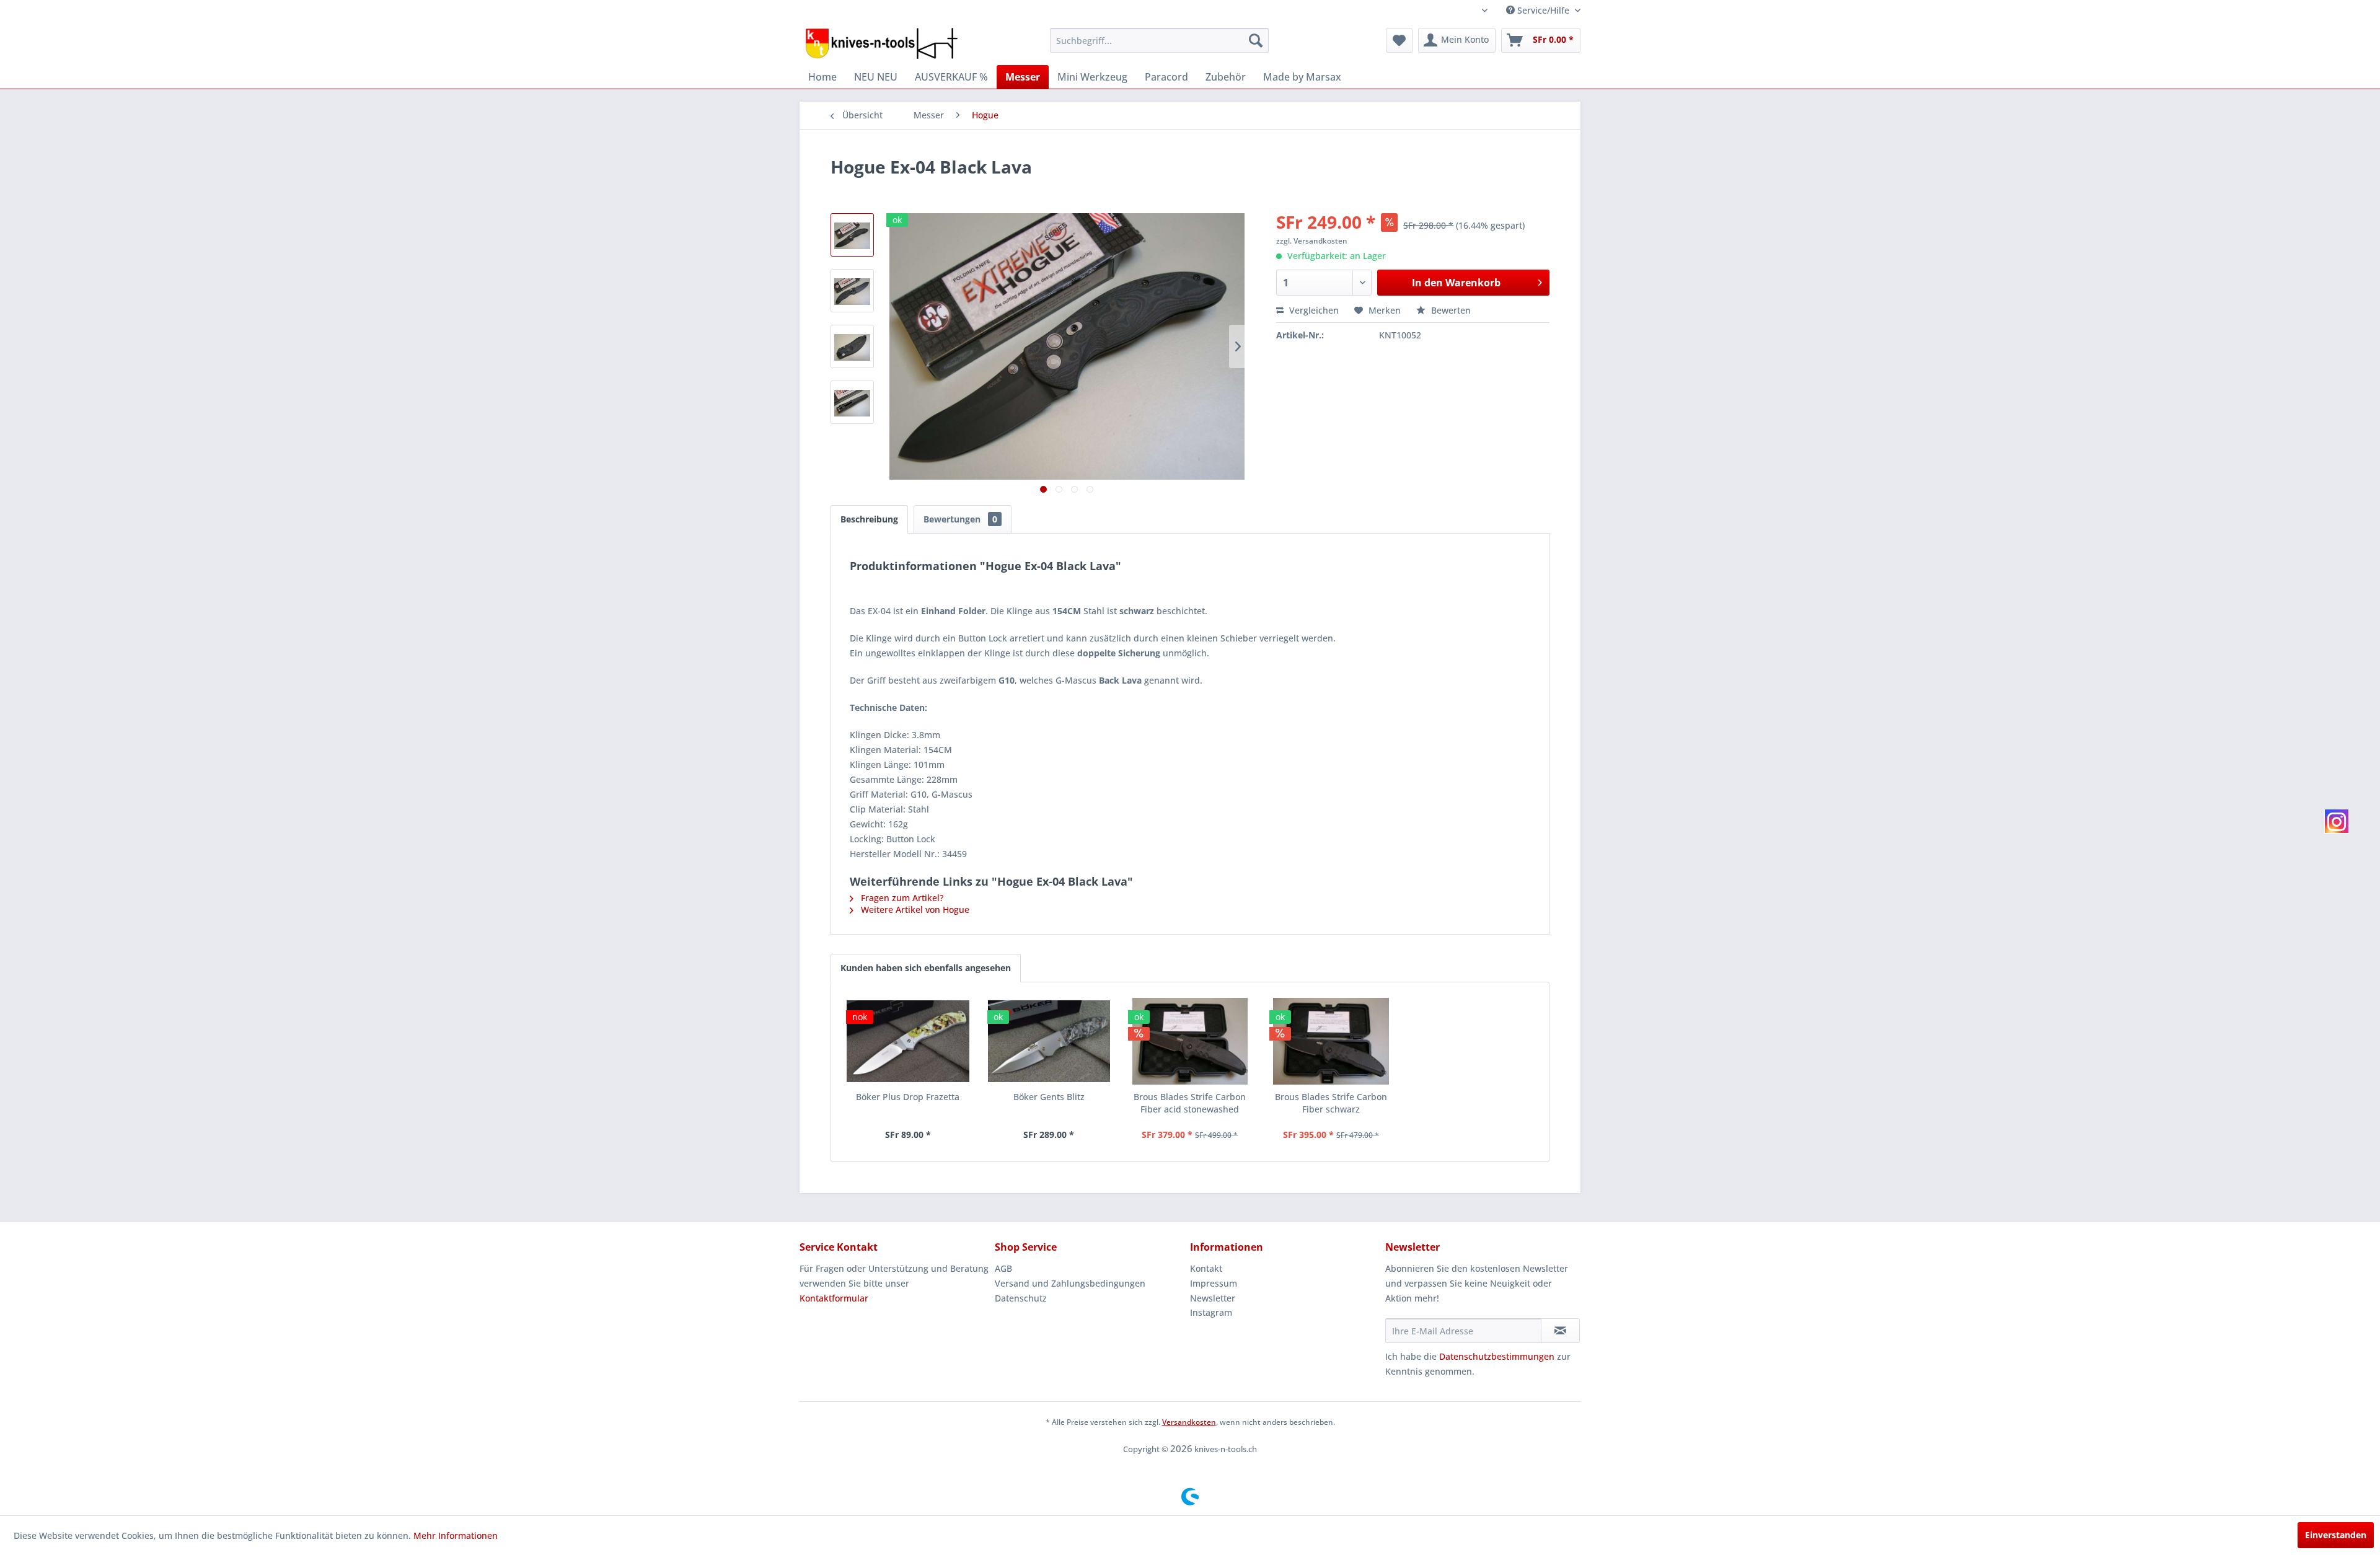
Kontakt (1206, 1268)
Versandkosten (1189, 1422)
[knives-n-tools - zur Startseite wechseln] (882, 43)
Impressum (1214, 1283)
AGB (1003, 1268)
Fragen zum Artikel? (901, 898)
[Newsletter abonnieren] (1560, 1331)
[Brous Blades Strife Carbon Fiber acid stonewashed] (1190, 1041)
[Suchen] (1256, 40)
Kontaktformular (834, 1298)
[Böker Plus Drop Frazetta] (908, 1041)
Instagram (1211, 1312)
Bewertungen (960, 519)
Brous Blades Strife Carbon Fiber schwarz (1331, 1103)
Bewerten (1450, 310)
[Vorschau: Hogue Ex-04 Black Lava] (852, 235)
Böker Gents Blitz (1049, 1097)
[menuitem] (1159, 40)
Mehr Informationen (456, 1535)
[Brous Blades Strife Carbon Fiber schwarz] (1331, 1041)
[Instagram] (2337, 821)
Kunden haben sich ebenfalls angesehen (926, 968)
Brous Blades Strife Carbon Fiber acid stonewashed (1190, 1103)
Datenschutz (1021, 1298)
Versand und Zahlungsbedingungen (1070, 1283)
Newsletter (1213, 1298)
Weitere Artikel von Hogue (914, 910)
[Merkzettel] (1399, 40)
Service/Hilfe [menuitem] (1543, 10)
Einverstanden (2336, 1535)
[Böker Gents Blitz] (1049, 1041)
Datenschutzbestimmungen (1497, 1356)
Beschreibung (869, 519)
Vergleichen (1313, 310)
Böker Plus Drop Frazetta (908, 1097)
